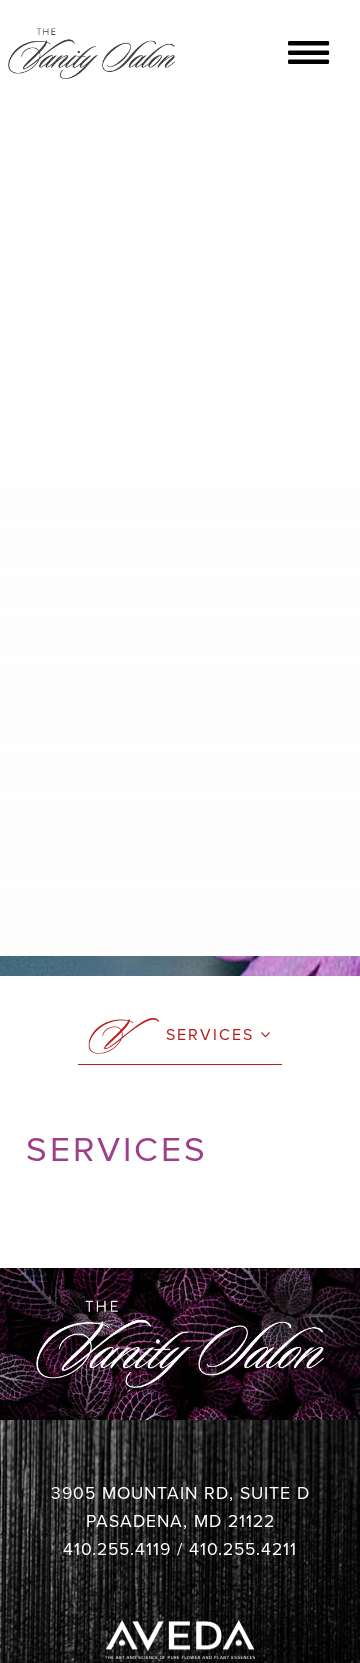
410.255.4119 (117, 1549)
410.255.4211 (243, 1549)
